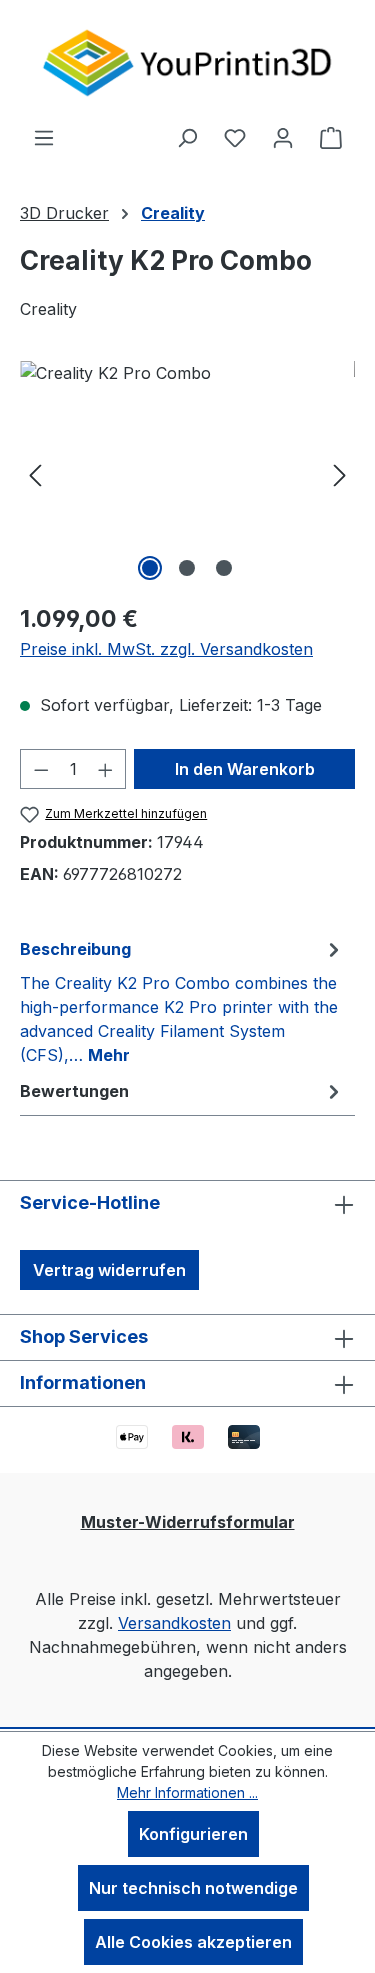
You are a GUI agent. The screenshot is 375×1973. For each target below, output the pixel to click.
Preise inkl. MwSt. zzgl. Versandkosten (166, 649)
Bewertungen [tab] (74, 1091)
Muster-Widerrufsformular (188, 1522)
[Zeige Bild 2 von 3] (187, 568)
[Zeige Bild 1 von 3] (150, 568)
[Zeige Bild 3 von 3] (224, 568)
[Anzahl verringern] (41, 769)
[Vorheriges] (35, 473)
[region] (187, 473)
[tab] (182, 1001)
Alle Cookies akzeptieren (193, 1942)
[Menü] (44, 137)
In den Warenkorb (245, 769)
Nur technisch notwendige (193, 1888)
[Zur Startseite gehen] (188, 62)
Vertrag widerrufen (109, 1270)
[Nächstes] (340, 473)
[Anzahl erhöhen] (106, 769)
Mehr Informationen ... (187, 1792)
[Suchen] (187, 137)
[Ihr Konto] (283, 137)
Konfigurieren (193, 1834)
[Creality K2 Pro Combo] (187, 473)
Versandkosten (174, 1623)
